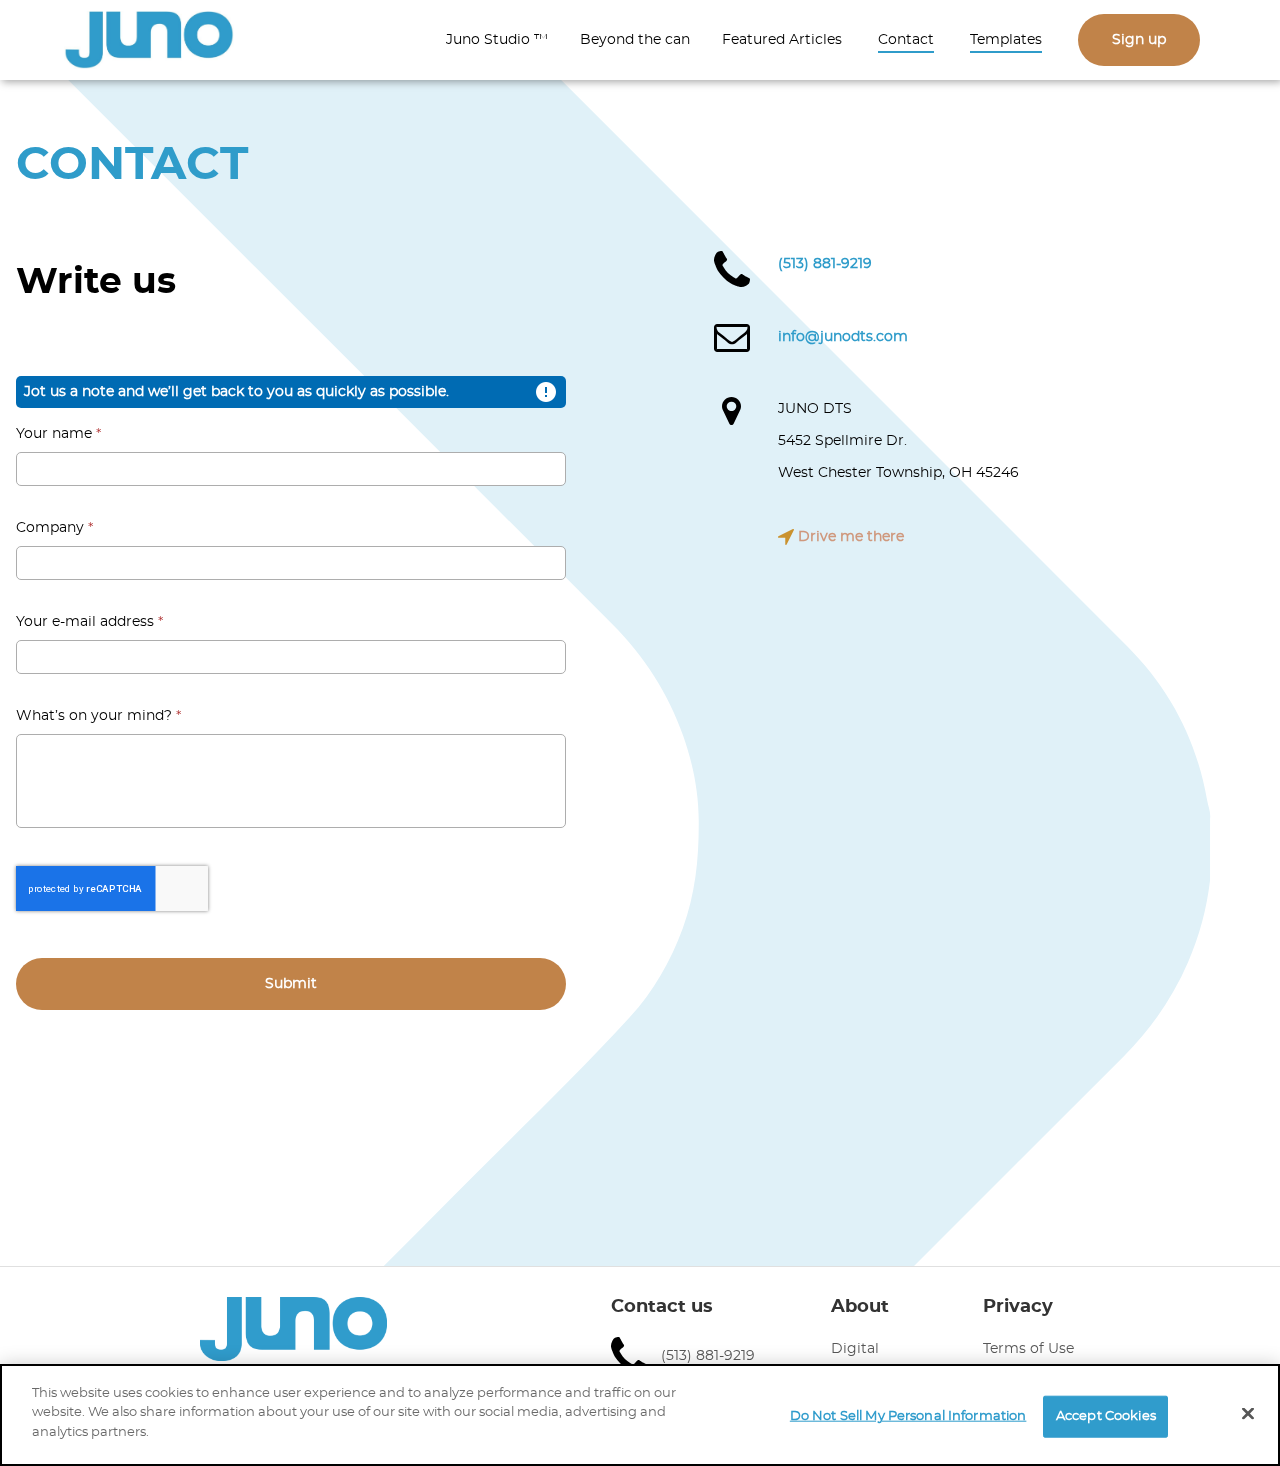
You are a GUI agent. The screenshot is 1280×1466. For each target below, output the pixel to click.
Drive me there (849, 537)
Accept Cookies (1106, 1416)
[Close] (1248, 1414)
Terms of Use (1028, 1349)
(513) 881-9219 (825, 264)
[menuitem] (497, 40)
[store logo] (149, 40)
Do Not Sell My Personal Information (908, 1416)
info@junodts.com (843, 337)
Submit (291, 984)
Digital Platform (862, 1361)
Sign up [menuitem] (1139, 40)
